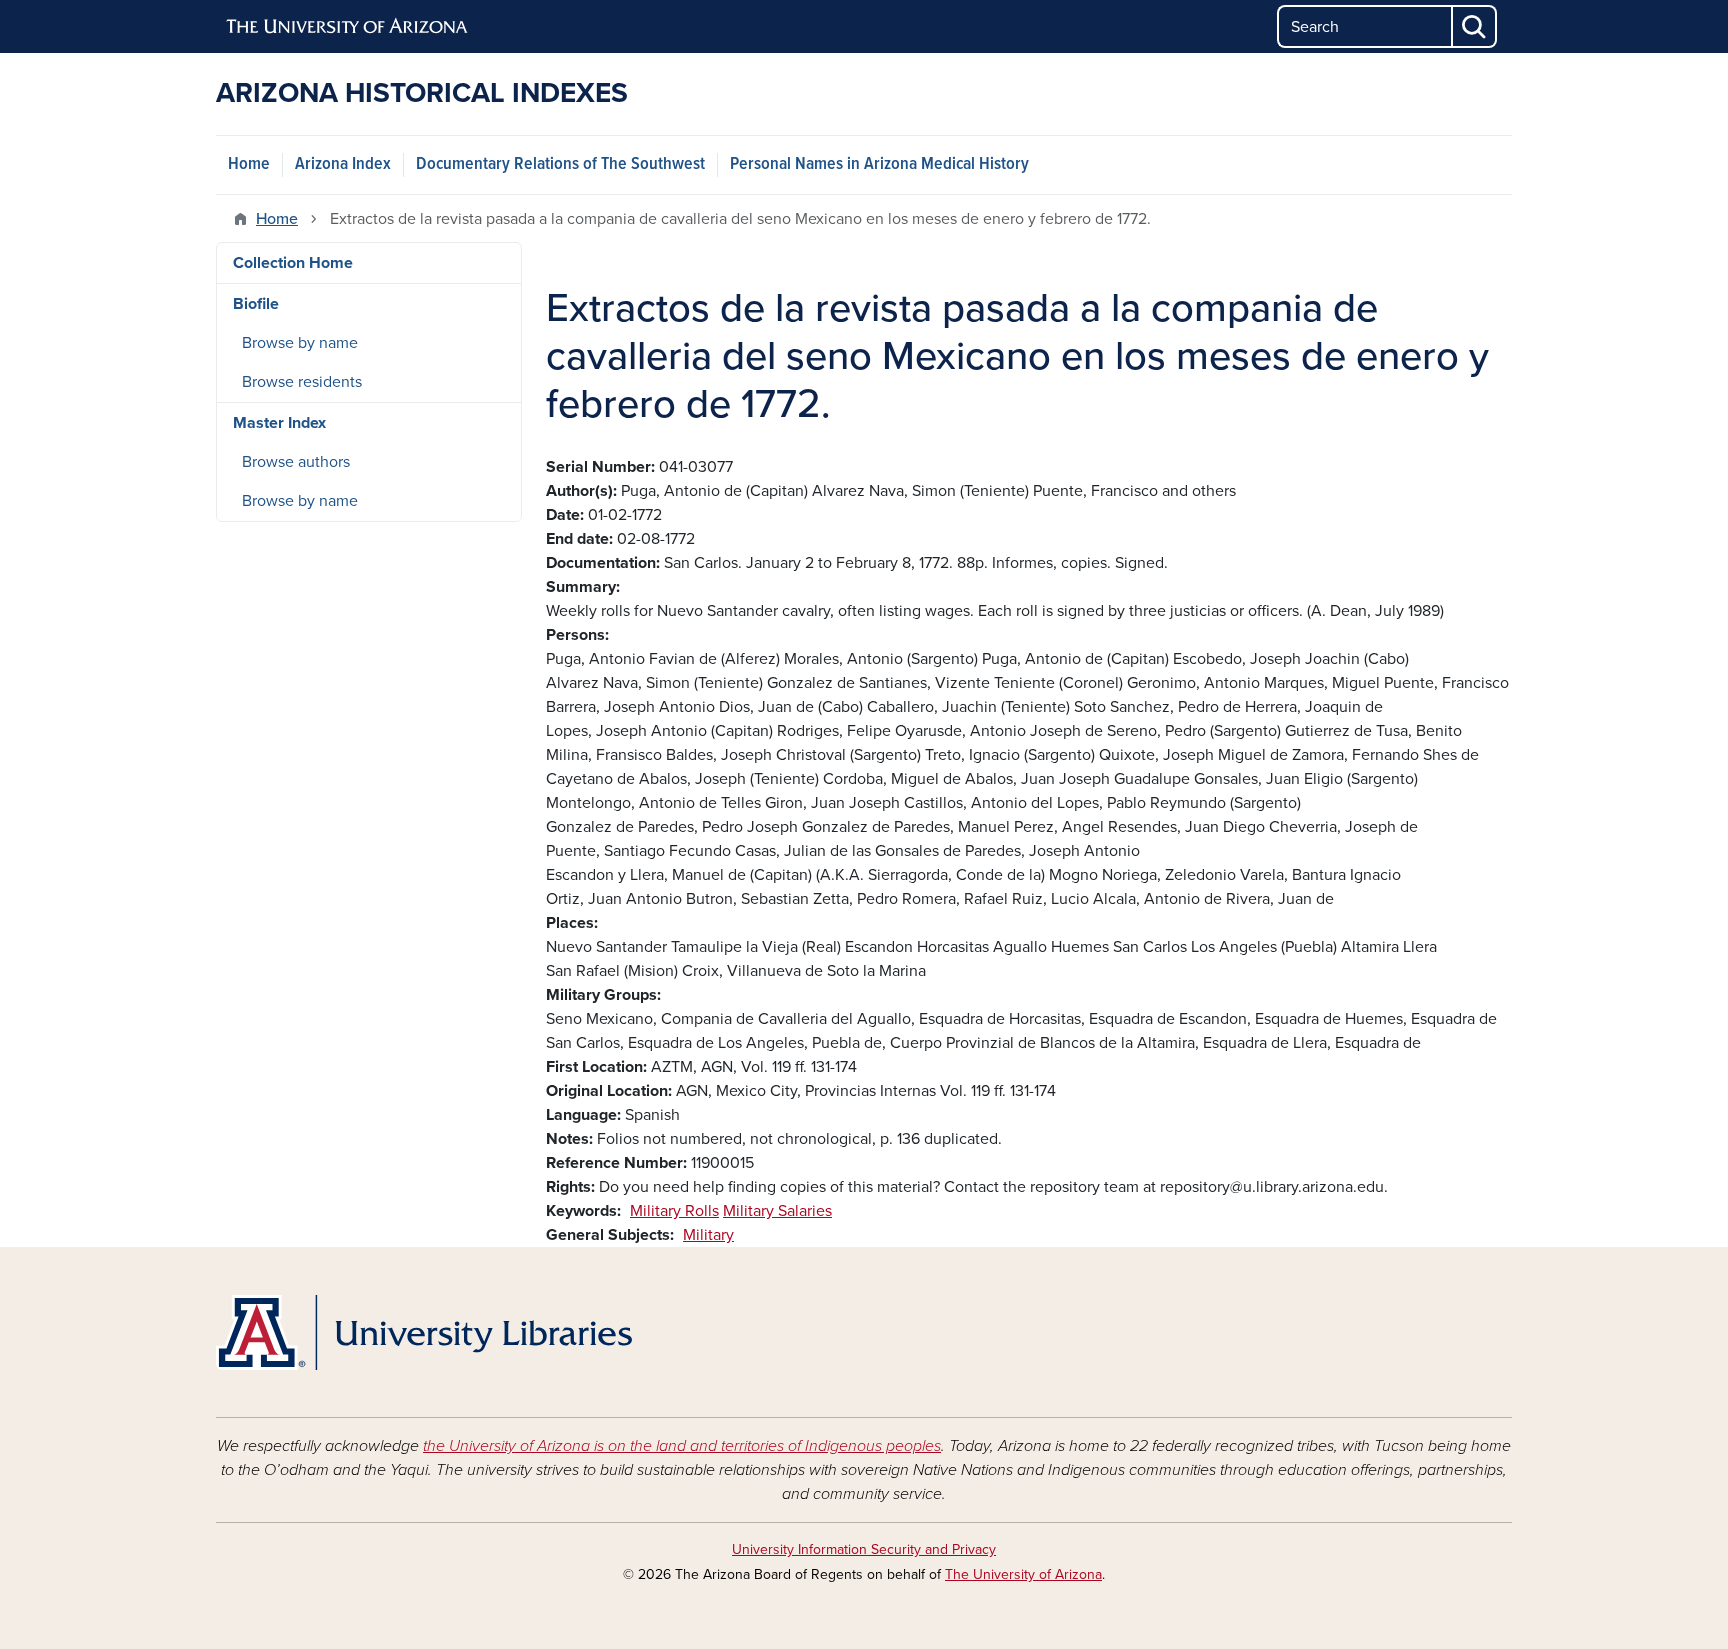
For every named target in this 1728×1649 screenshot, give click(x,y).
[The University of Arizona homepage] (348, 27)
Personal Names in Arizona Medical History (879, 164)
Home (249, 164)
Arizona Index (343, 164)
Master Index (279, 423)
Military (708, 1235)
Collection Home (293, 263)
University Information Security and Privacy (864, 1549)
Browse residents (302, 382)
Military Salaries (777, 1211)
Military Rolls (674, 1211)
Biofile (256, 304)
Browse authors (296, 462)
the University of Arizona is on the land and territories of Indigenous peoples (682, 1446)
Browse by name (300, 343)
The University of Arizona (1023, 1574)
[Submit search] (1475, 26)
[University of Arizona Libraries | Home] (424, 1332)
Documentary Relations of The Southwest (560, 164)
